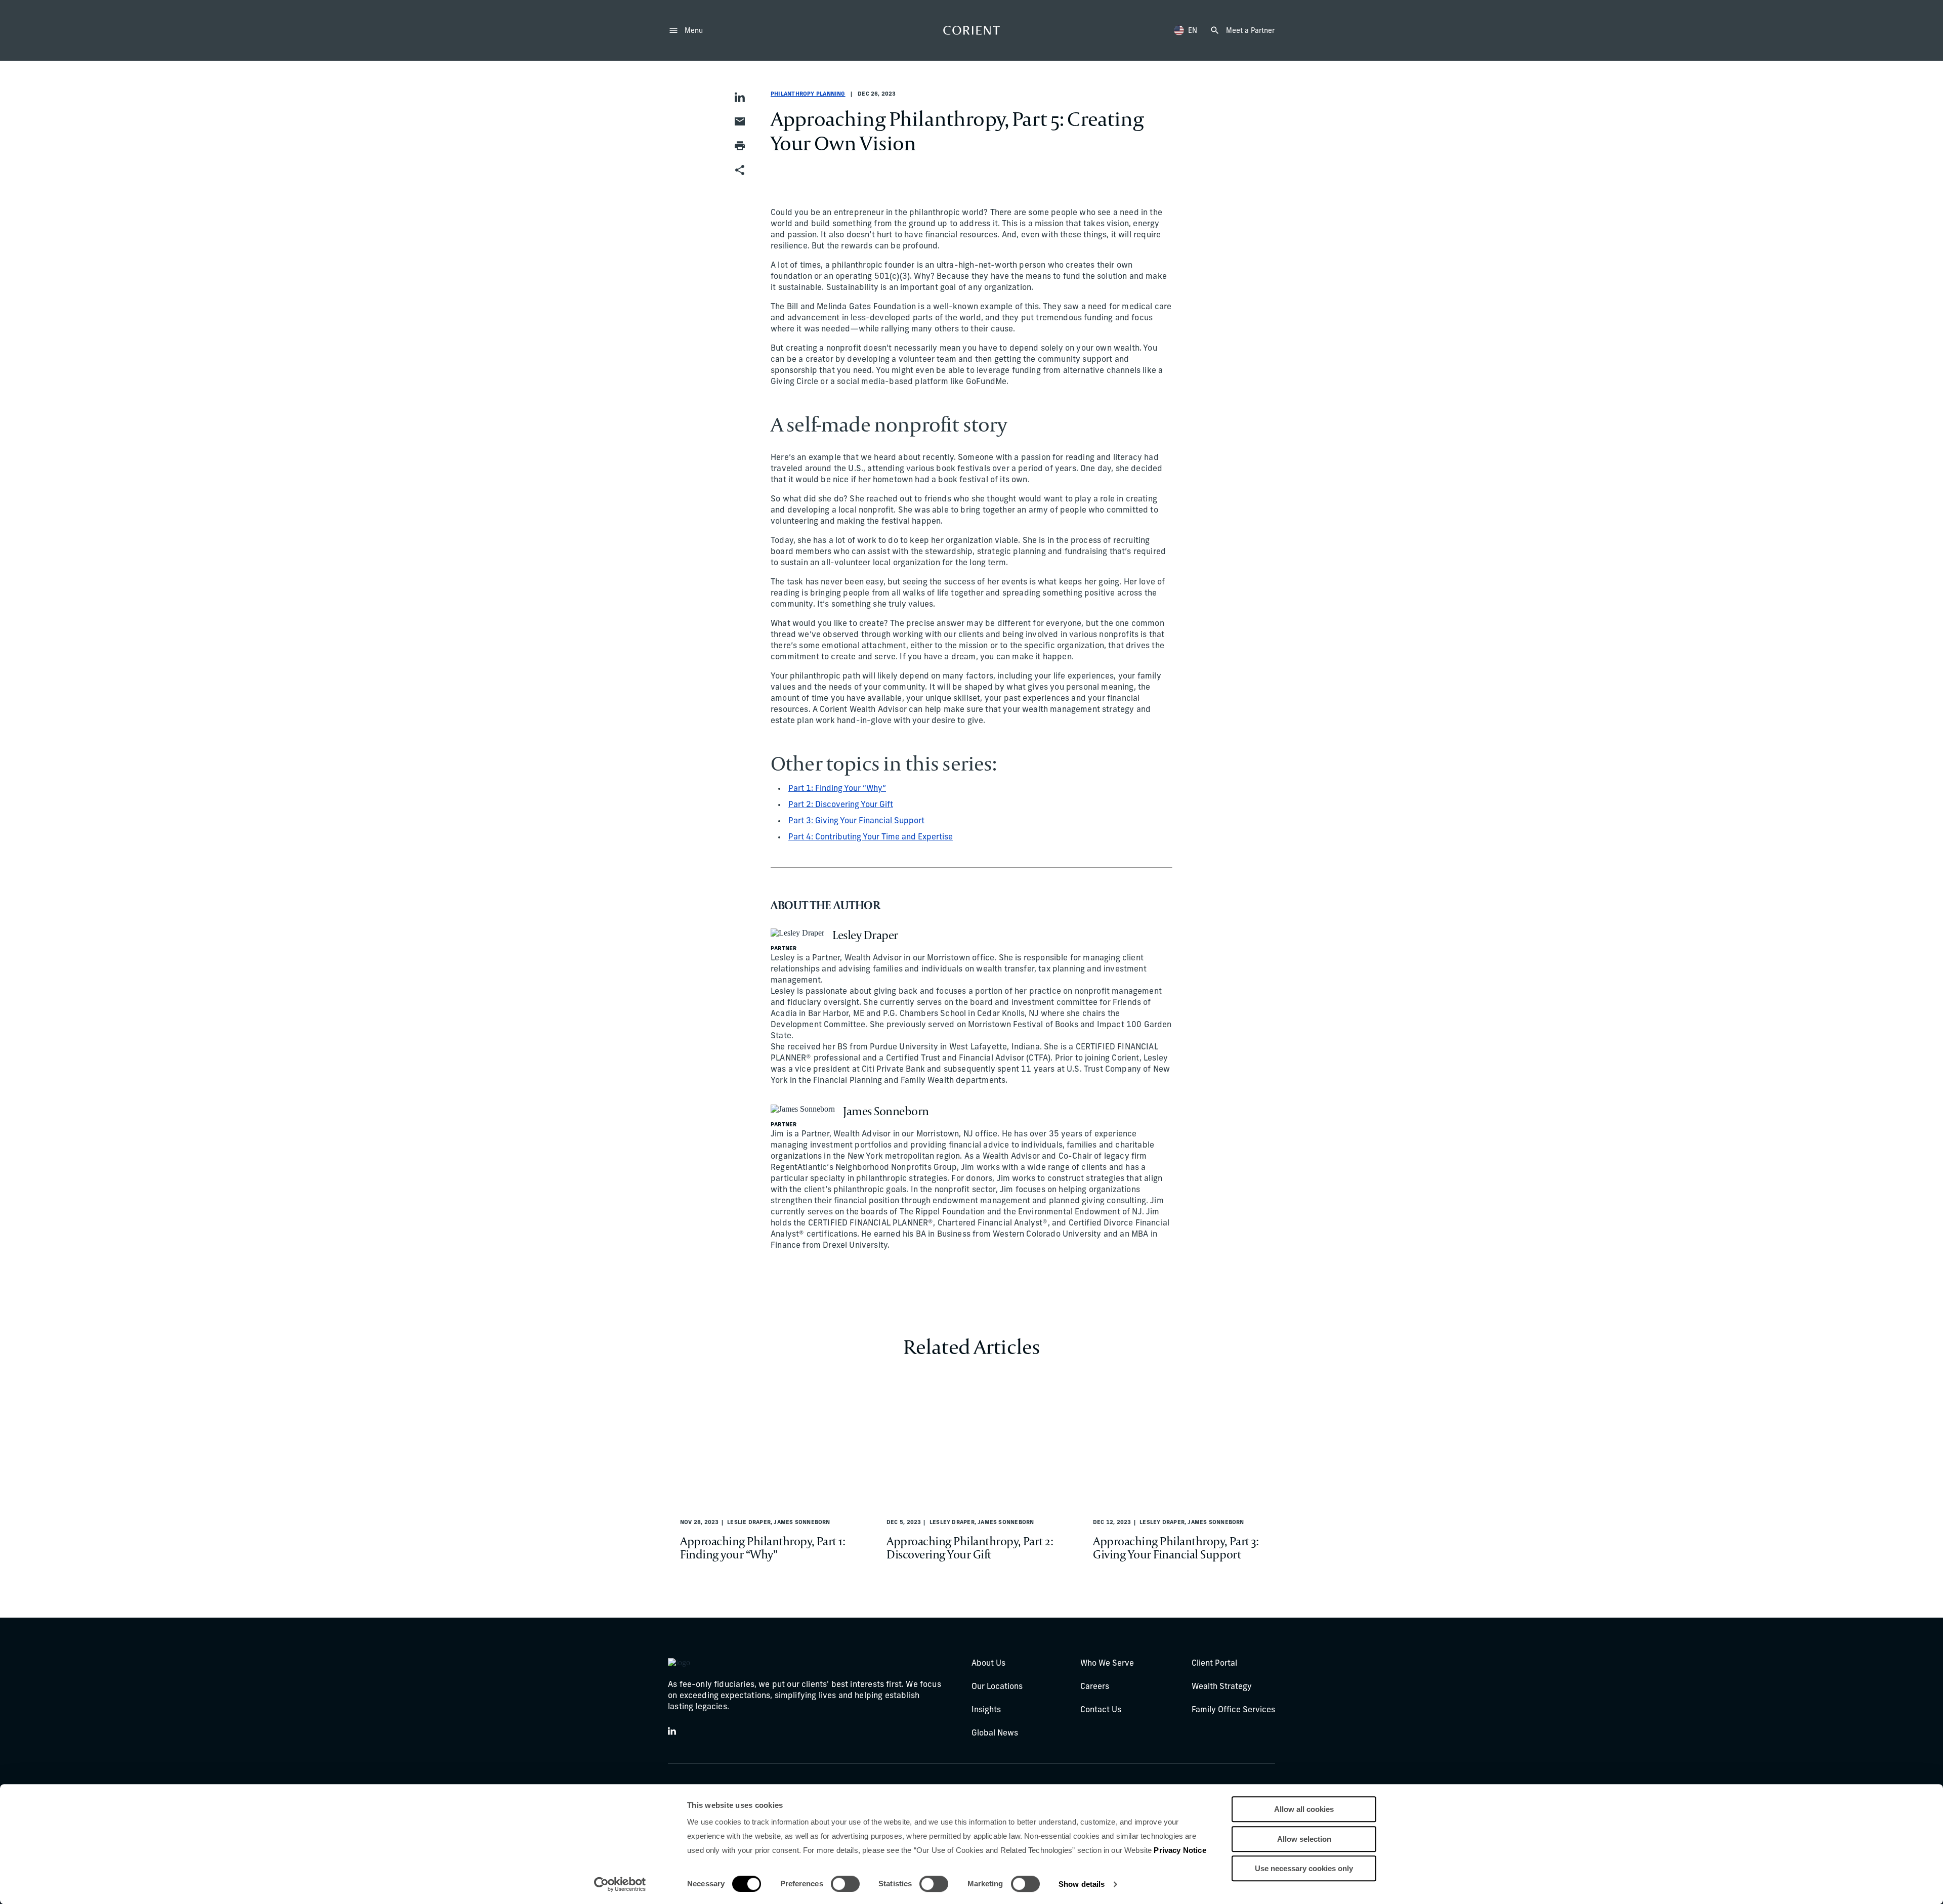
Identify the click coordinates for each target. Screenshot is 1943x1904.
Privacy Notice (1180, 1850)
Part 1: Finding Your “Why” (837, 789)
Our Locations (997, 1687)
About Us (988, 1664)
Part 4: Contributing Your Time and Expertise (871, 837)
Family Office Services (1233, 1710)
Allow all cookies (1304, 1809)
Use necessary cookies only (1304, 1868)
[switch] (845, 1884)
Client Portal (1214, 1664)
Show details (1082, 1884)
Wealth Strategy (1222, 1687)
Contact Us (1101, 1710)
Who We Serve (1107, 1664)
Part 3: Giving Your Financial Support (856, 821)
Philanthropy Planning (808, 94)
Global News (995, 1733)
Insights (986, 1710)
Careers (1095, 1687)
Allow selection (1304, 1839)
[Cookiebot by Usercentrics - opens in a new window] (620, 1884)
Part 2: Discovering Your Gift (841, 805)
